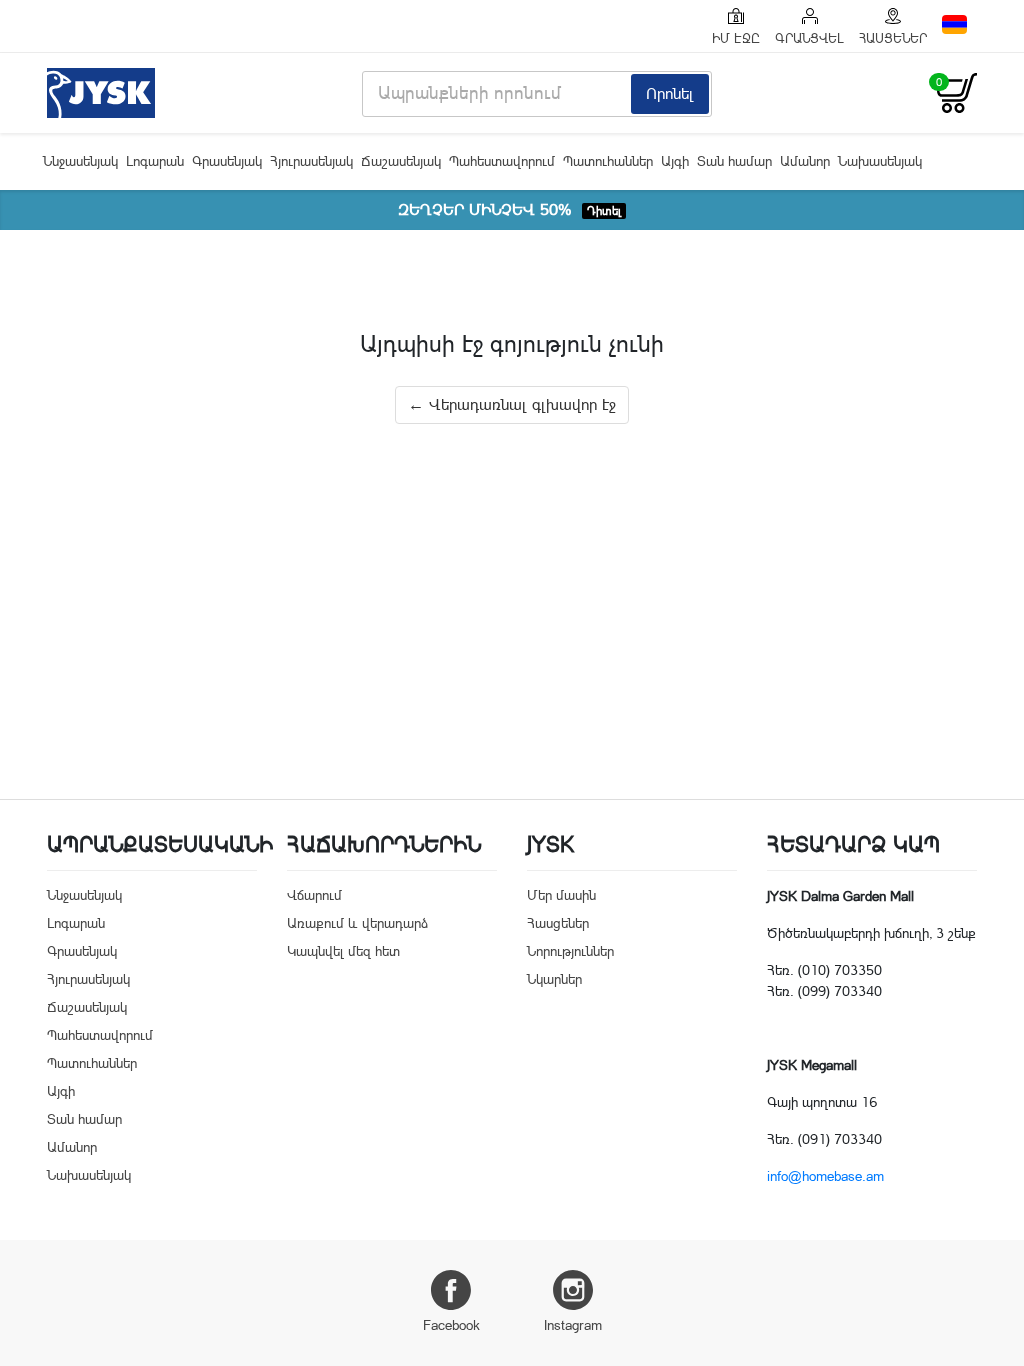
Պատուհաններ (608, 161)
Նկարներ (554, 979)
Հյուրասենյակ (311, 161)
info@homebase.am (825, 1176)
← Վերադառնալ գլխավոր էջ (512, 404)
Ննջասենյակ (80, 161)
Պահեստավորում (502, 161)
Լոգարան (155, 161)
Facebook (451, 1325)
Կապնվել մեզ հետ (343, 951)
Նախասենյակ (880, 161)
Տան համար (734, 161)
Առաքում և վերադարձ (357, 923)
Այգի (675, 161)
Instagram (573, 1325)
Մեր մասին (561, 895)
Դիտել (604, 211)
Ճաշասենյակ (401, 161)
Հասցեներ (558, 923)
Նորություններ (570, 951)
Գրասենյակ (227, 161)
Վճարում (314, 895)
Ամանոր (805, 161)
